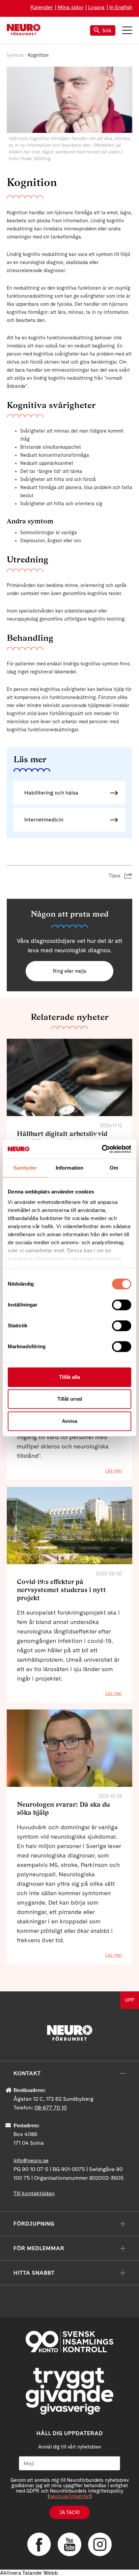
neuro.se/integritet (70, 2496)
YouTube (69, 2544)
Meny (127, 30)
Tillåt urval (70, 1399)
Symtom (15, 55)
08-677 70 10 (51, 2108)
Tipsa (115, 876)
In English (121, 7)
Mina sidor (71, 7)
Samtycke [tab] (25, 1168)
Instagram (100, 2544)
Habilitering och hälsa (51, 793)
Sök (107, 30)
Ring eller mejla (70, 971)
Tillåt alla (69, 1377)
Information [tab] (69, 1168)
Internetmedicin (44, 820)
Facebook (39, 2544)
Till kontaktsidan (34, 2193)
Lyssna (96, 7)
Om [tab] (114, 1168)
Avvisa (69, 1421)
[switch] (122, 1305)
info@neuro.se (31, 2160)
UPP (130, 2000)
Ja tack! (69, 2512)
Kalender (42, 7)
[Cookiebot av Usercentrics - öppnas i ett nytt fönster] (102, 1149)
